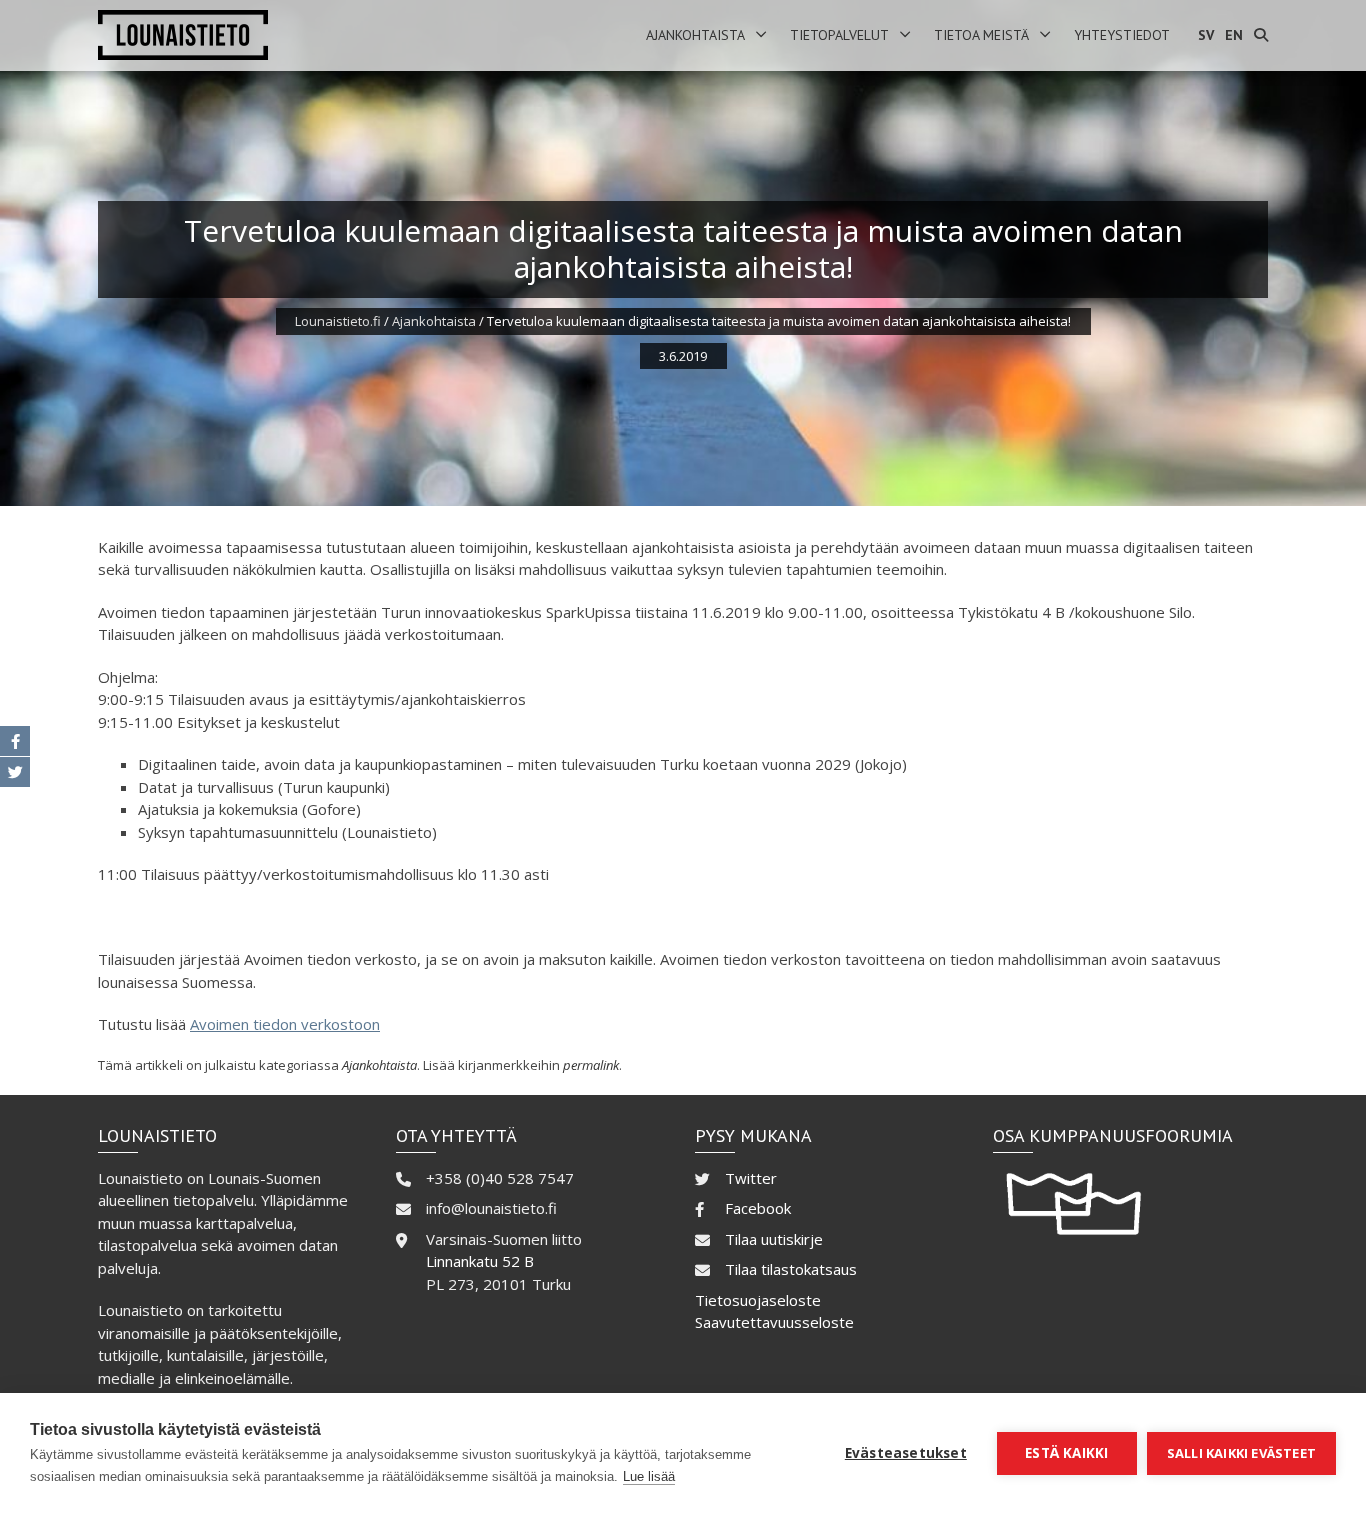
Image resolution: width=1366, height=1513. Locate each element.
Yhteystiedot (1122, 35)
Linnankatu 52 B (480, 1261)
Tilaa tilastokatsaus (791, 1269)
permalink (591, 1065)
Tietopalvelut (839, 35)
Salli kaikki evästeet (1241, 1453)
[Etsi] (1261, 35)
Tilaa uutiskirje (774, 1239)
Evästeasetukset (906, 1453)
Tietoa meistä (981, 35)
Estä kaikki (1066, 1453)
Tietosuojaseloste (758, 1300)
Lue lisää (649, 1476)
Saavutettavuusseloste (774, 1322)
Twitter (751, 1178)
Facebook (758, 1208)
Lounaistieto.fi (338, 321)
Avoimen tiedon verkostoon (285, 1024)
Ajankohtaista (695, 35)
